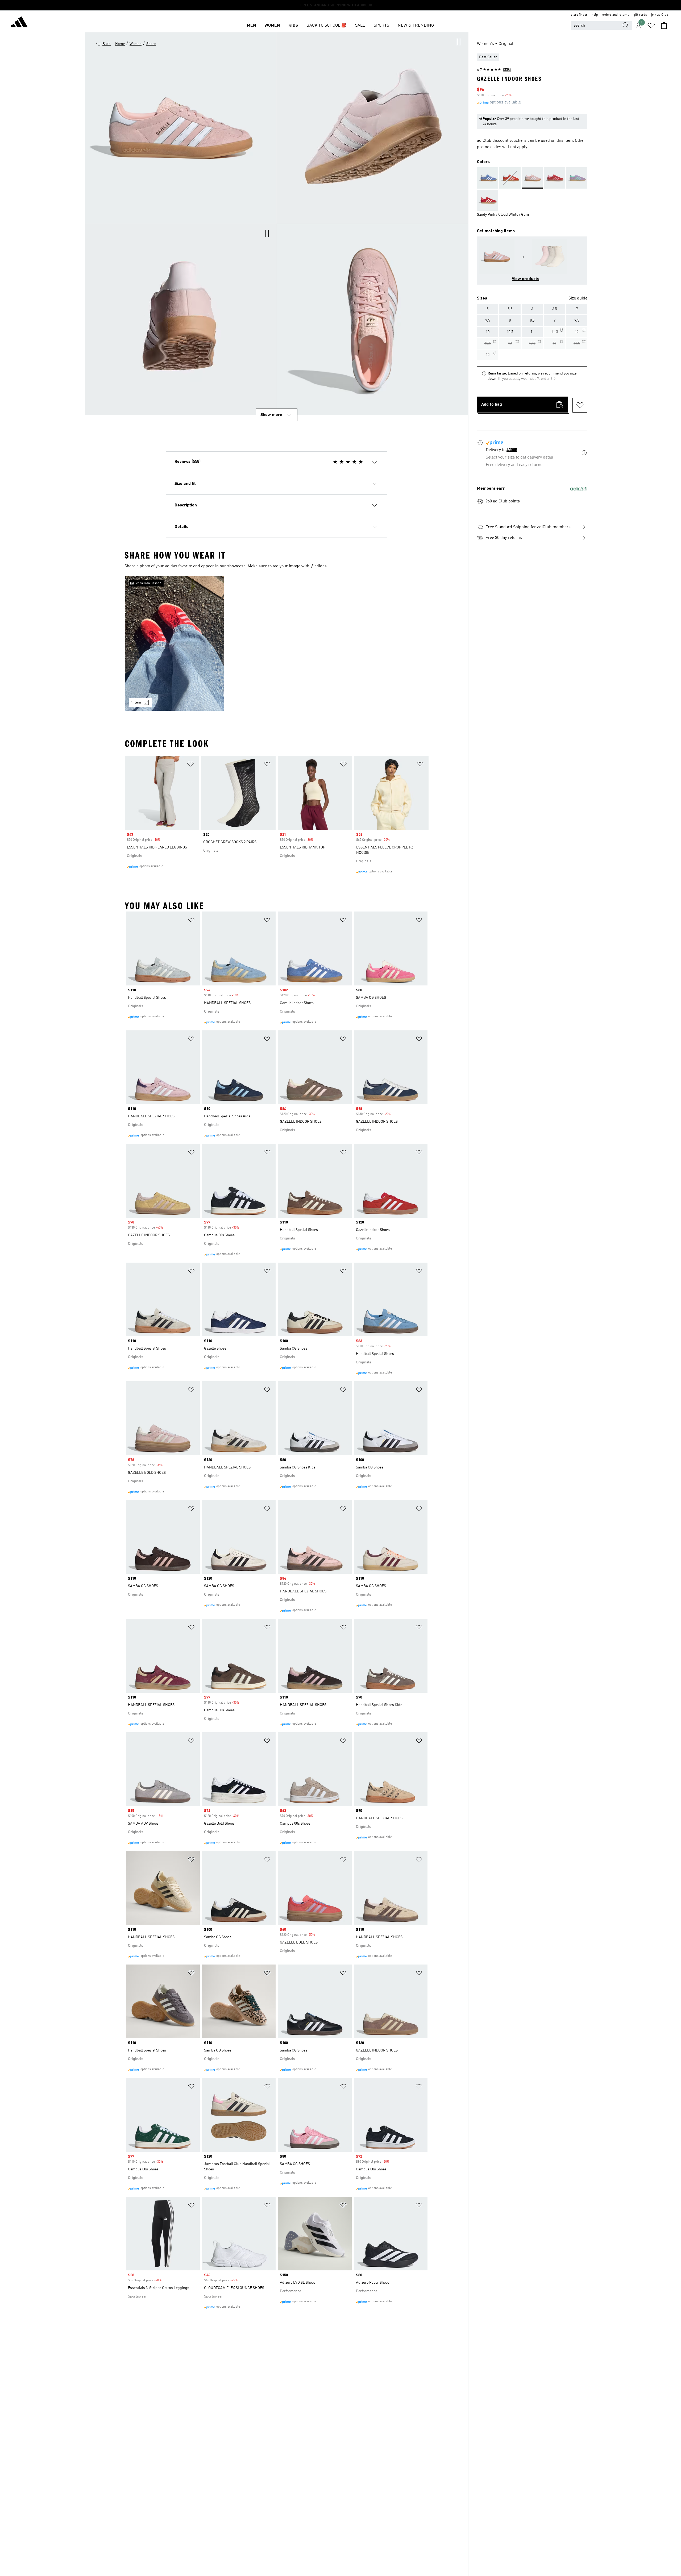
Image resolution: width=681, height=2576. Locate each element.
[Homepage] (19, 23)
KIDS (293, 26)
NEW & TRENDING (416, 26)
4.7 (494, 70)
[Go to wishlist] (651, 26)
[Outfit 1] (175, 643)
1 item (136, 702)
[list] (277, 647)
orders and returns (616, 15)
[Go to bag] (664, 26)
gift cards (640, 15)
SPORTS (381, 26)
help (595, 15)
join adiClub (660, 15)
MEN (251, 26)
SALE (360, 26)
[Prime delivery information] (584, 454)
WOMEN (272, 26)
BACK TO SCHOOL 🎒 (327, 26)
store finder (579, 15)
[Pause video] (459, 42)
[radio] (488, 309)
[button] (373, 128)
